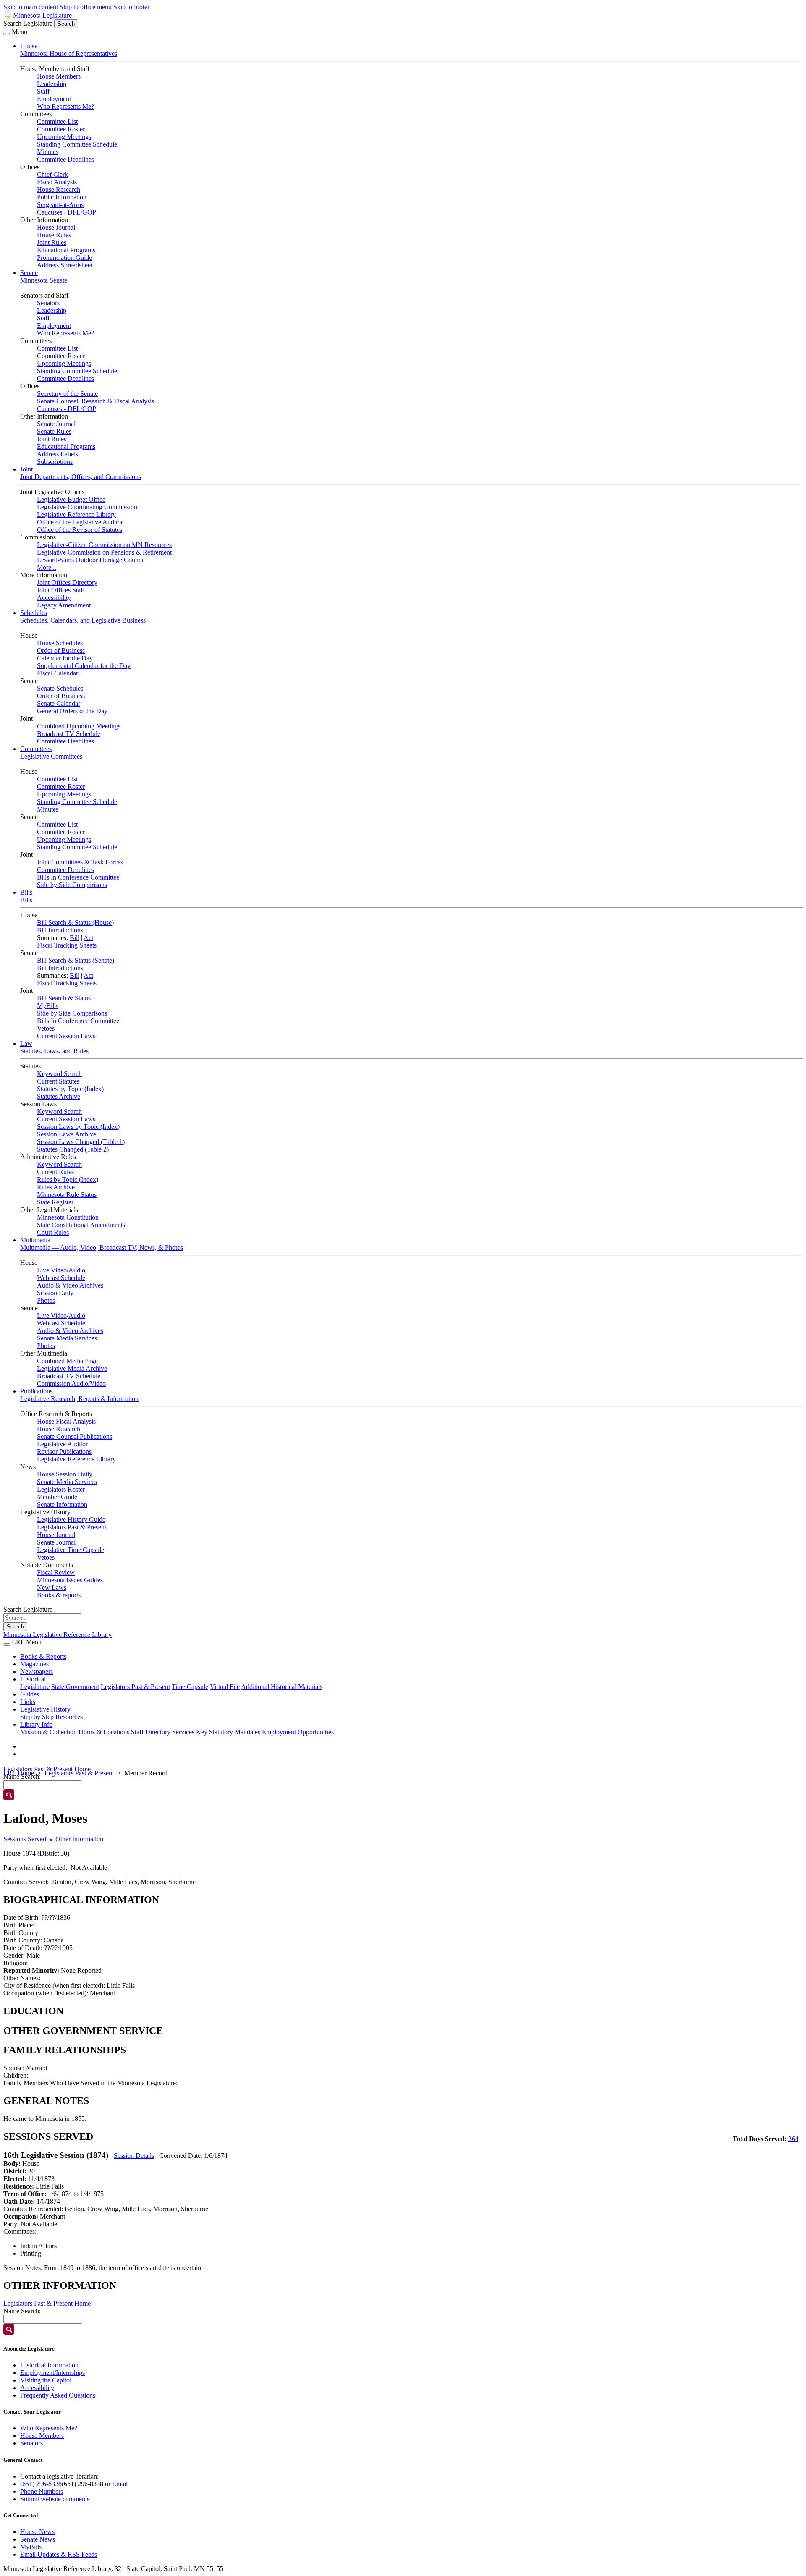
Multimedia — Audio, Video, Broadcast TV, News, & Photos (102, 1247)
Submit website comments (55, 2499)
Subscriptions (55, 462)
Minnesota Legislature (42, 15)
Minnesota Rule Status (67, 1195)
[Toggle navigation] (7, 34)
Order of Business (61, 651)
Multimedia (35, 1240)
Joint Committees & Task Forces (80, 862)
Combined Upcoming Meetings (79, 726)
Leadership (52, 84)
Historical (33, 1679)
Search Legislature (28, 23)
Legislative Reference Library (76, 514)
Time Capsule (190, 1687)
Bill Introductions (60, 930)
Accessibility (54, 598)
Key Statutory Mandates (228, 1732)
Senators (48, 303)
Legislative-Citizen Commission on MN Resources (104, 545)
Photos (46, 1300)
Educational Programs (66, 250)
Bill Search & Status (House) (75, 923)
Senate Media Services (67, 1338)
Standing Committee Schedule (77, 144)
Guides (30, 1694)
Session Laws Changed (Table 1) (81, 1142)
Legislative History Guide (71, 1520)
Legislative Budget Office (71, 499)
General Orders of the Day (72, 711)
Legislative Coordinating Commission (87, 507)
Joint (26, 469)
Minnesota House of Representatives (69, 54)
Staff (43, 91)
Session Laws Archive (67, 1134)
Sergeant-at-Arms (60, 205)
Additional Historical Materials (282, 1687)
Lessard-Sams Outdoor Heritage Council (91, 560)
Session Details (134, 2156)
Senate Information (62, 1504)
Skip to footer (131, 7)
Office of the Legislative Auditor (80, 522)
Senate (29, 273)
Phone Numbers (42, 2491)
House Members (59, 76)
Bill (75, 938)
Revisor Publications (64, 1452)
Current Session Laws (66, 1036)
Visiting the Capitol (46, 2380)
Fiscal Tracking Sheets (67, 945)
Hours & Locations (104, 1732)
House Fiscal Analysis (66, 1421)
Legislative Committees (51, 756)
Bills (26, 892)
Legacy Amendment (64, 605)
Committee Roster (61, 129)
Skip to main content (31, 7)
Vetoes (46, 1028)
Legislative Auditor (62, 1444)
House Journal (56, 227)
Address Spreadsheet (65, 265)
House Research (59, 190)
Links (28, 1702)
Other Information (79, 1839)
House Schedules (60, 643)
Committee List (57, 122)
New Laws (52, 1588)
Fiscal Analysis (57, 182)
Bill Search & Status (64, 998)
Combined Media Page (67, 1361)
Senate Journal (56, 424)
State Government (75, 1687)
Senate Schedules (60, 688)
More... (47, 567)
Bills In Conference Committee (78, 877)
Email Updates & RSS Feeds (59, 2554)
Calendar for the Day (65, 658)
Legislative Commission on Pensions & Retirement (104, 552)
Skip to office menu (86, 7)
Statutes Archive (59, 1096)
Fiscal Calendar (58, 673)
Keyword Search (59, 1074)
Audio (77, 1270)
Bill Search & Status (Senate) (76, 960)
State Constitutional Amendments (81, 1225)
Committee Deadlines (65, 159)
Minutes (48, 152)
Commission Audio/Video (71, 1384)
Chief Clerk (52, 174)
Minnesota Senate (44, 280)
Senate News (38, 2539)
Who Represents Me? (65, 106)
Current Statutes (58, 1081)
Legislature (35, 1687)
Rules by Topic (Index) (68, 1179)
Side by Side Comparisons (72, 885)
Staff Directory (151, 1732)
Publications (36, 1391)
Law (26, 1043)
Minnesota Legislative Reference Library (58, 1635)
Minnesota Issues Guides (70, 1580)
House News (37, 2532)
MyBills (48, 1006)
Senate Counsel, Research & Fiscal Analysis (96, 401)
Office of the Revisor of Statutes (80, 530)
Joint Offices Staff (61, 590)
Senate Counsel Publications (75, 1436)
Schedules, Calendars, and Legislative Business (83, 620)
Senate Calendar (59, 703)
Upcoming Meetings (64, 137)
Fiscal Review (56, 1572)
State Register (55, 1202)
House (29, 46)
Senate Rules (54, 431)
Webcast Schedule (61, 1278)
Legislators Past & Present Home (47, 1769)
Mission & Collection (48, 1732)
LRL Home (19, 1773)
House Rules (54, 235)
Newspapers (37, 1672)
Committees (36, 749)
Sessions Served (25, 1839)
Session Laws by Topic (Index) (78, 1127)
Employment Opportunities (298, 1732)
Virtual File (225, 1687)
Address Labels (58, 454)
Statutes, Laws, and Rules (54, 1051)
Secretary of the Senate (67, 394)
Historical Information (49, 2365)
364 (793, 2139)
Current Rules (55, 1172)
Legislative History (45, 1709)
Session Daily (55, 1293)
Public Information (62, 197)
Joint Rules (52, 242)
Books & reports (59, 1595)
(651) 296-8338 (41, 2484)
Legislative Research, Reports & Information (79, 1399)
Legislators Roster (61, 1489)
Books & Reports (43, 1656)
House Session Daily (65, 1474)
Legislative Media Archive (72, 1368)
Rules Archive (56, 1187)
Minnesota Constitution (68, 1217)
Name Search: (22, 2311)
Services (183, 1732)
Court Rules (53, 1232)
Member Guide (57, 1497)
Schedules (34, 613)
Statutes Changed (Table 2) (73, 1149)
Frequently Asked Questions (58, 2395)
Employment (54, 99)
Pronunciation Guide (64, 258)
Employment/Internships (52, 2373)
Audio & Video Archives (70, 1285)
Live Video (52, 1270)
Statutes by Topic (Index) (70, 1089)
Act (88, 938)
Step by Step (37, 1717)
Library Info (36, 1724)
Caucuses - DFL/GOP (67, 212)
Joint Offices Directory (67, 582)
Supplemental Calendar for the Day (84, 666)
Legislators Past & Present (72, 1527)
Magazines (34, 1664)
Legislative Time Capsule (71, 1550)
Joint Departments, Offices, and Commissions (81, 477)
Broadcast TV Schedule (69, 734)
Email (120, 2484)
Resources (69, 1717)
